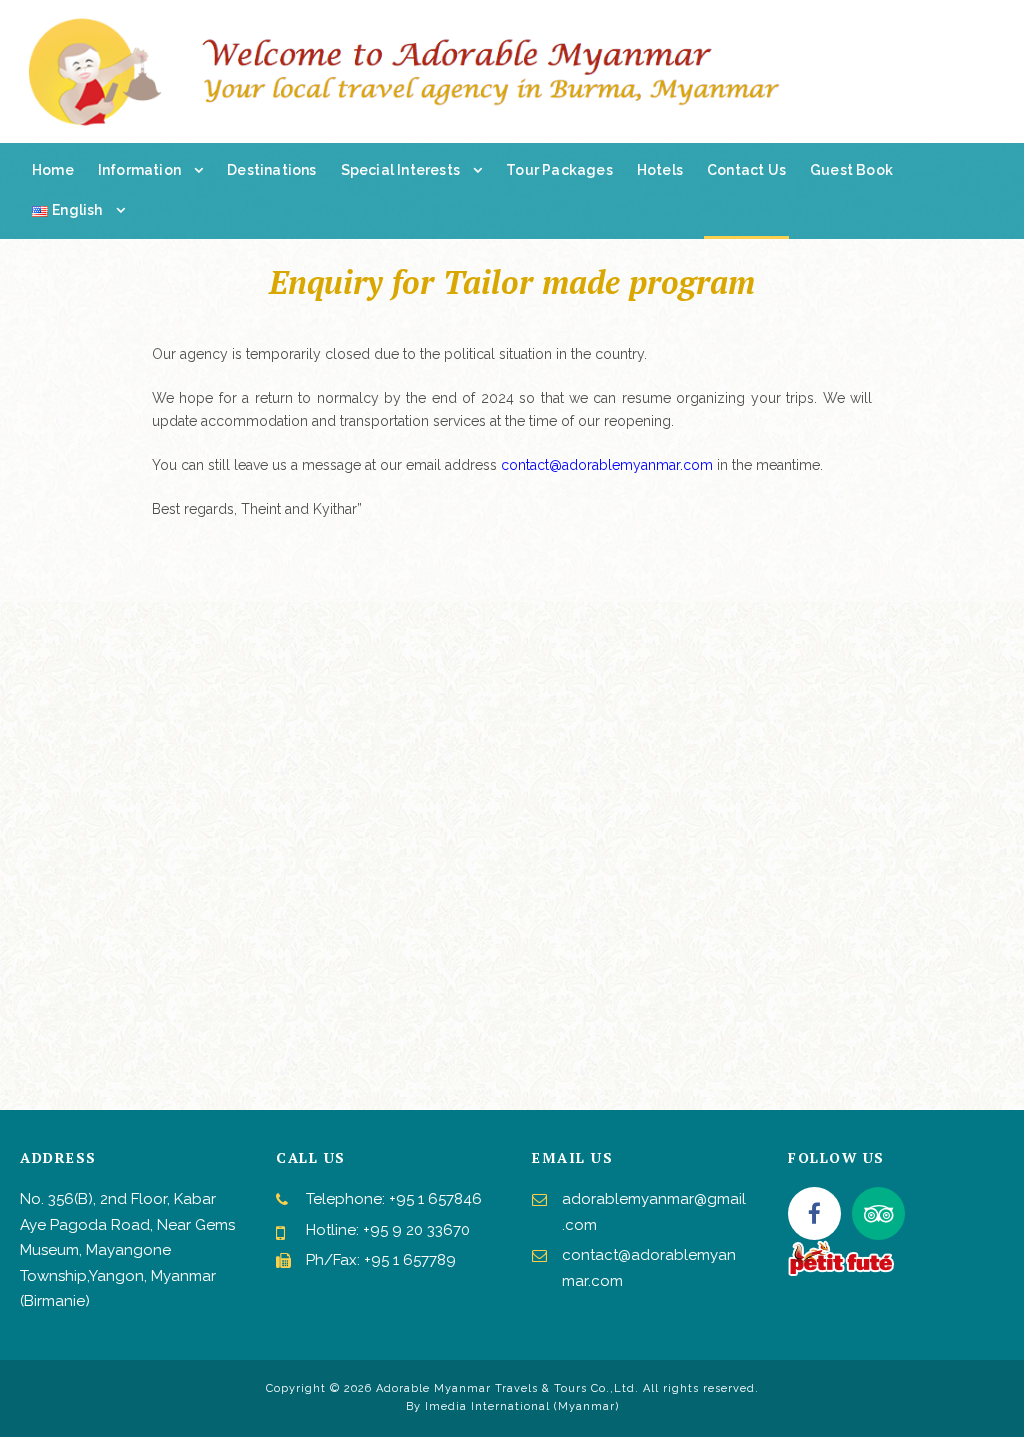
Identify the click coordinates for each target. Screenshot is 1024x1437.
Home (53, 170)
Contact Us (746, 170)
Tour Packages (559, 170)
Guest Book (851, 170)
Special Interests (400, 170)
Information (139, 170)
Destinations (271, 170)
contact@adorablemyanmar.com (607, 465)
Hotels (660, 170)
